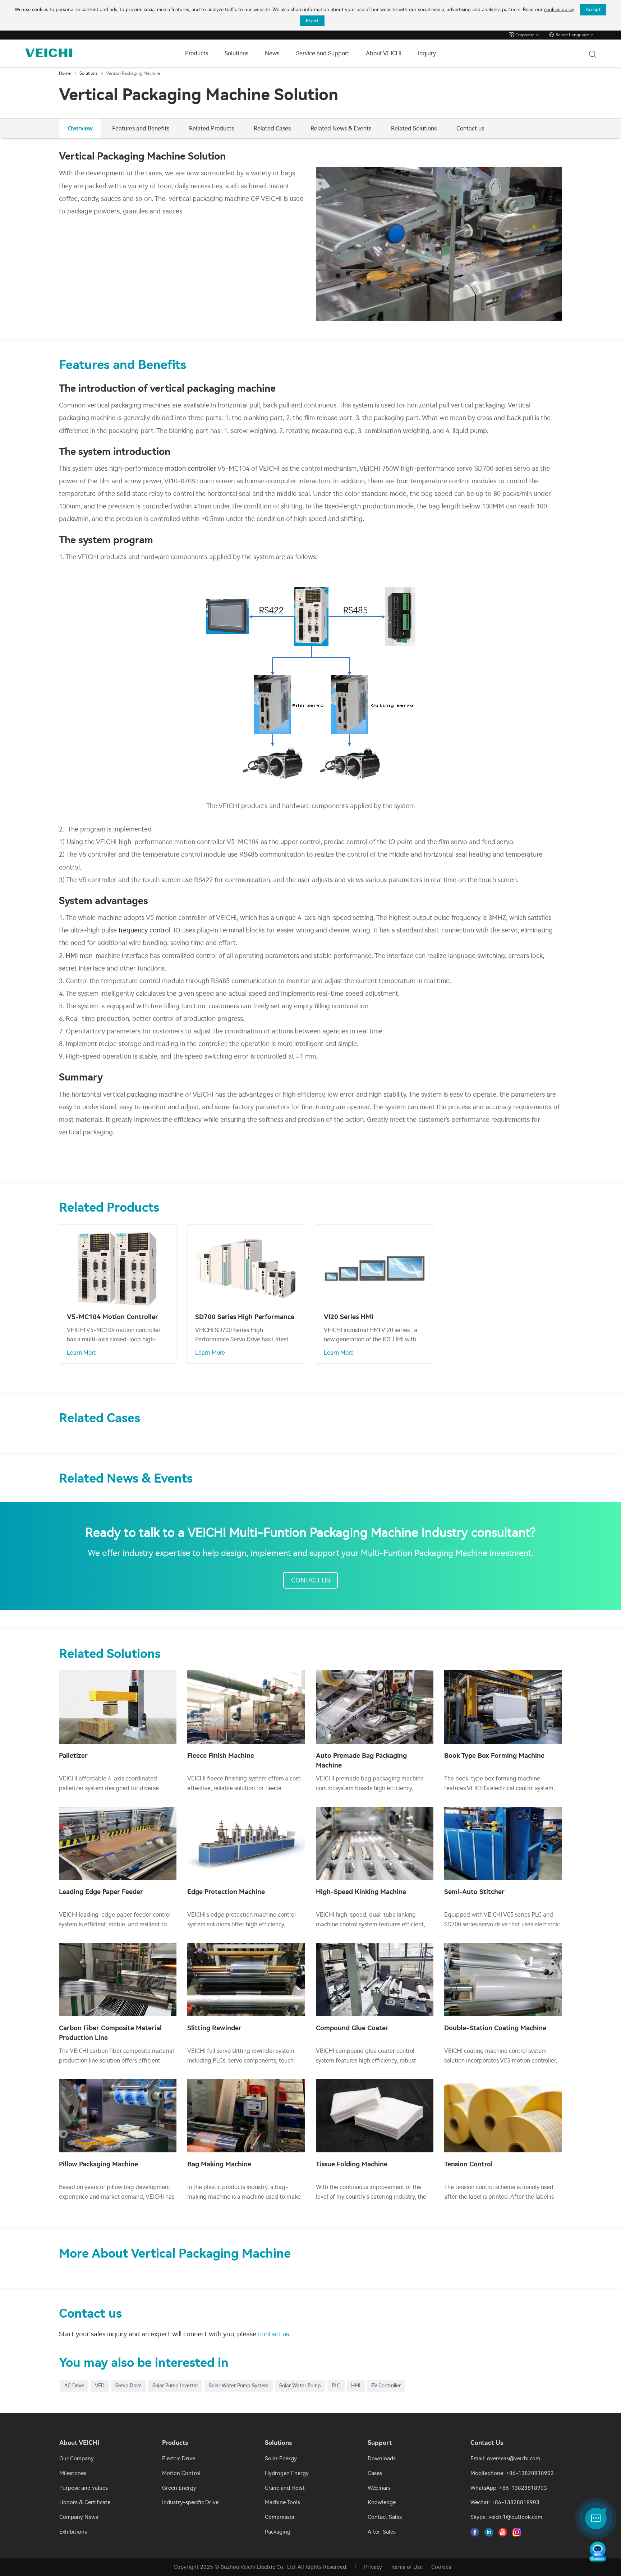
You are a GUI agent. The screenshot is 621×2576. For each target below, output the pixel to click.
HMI (72, 956)
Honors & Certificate (85, 2502)
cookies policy (559, 10)
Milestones (73, 2473)
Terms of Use (407, 2567)
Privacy (373, 2567)
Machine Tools (282, 2502)
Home (65, 73)
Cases (375, 2473)
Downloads (382, 2459)
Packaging (278, 2532)
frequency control (144, 930)
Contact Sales (385, 2517)
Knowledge (382, 2502)
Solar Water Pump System (239, 2386)
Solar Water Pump (300, 2386)
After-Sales (382, 2532)
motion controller (190, 469)
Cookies (441, 2567)
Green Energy (179, 2488)
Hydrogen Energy (287, 2473)
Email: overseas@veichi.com (505, 2459)
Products (197, 53)
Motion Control (181, 2473)
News (272, 53)
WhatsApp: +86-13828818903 (509, 2488)
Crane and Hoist (285, 2488)
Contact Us (310, 1580)
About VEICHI (384, 53)
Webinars (379, 2488)
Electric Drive (179, 2459)
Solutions (236, 53)
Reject (312, 21)
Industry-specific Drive (190, 2502)
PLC (336, 2386)
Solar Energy (281, 2459)
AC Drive (74, 2386)
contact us (273, 2334)
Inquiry (427, 53)
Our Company (77, 2459)
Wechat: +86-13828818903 (505, 2502)
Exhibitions (73, 2532)
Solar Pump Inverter (175, 2386)
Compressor (280, 2517)
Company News (79, 2517)
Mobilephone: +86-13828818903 (512, 2473)
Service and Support (323, 53)
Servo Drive (128, 2386)
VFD (100, 2386)
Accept (593, 10)
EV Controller (386, 2386)
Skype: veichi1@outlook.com (506, 2517)
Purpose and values (84, 2488)
